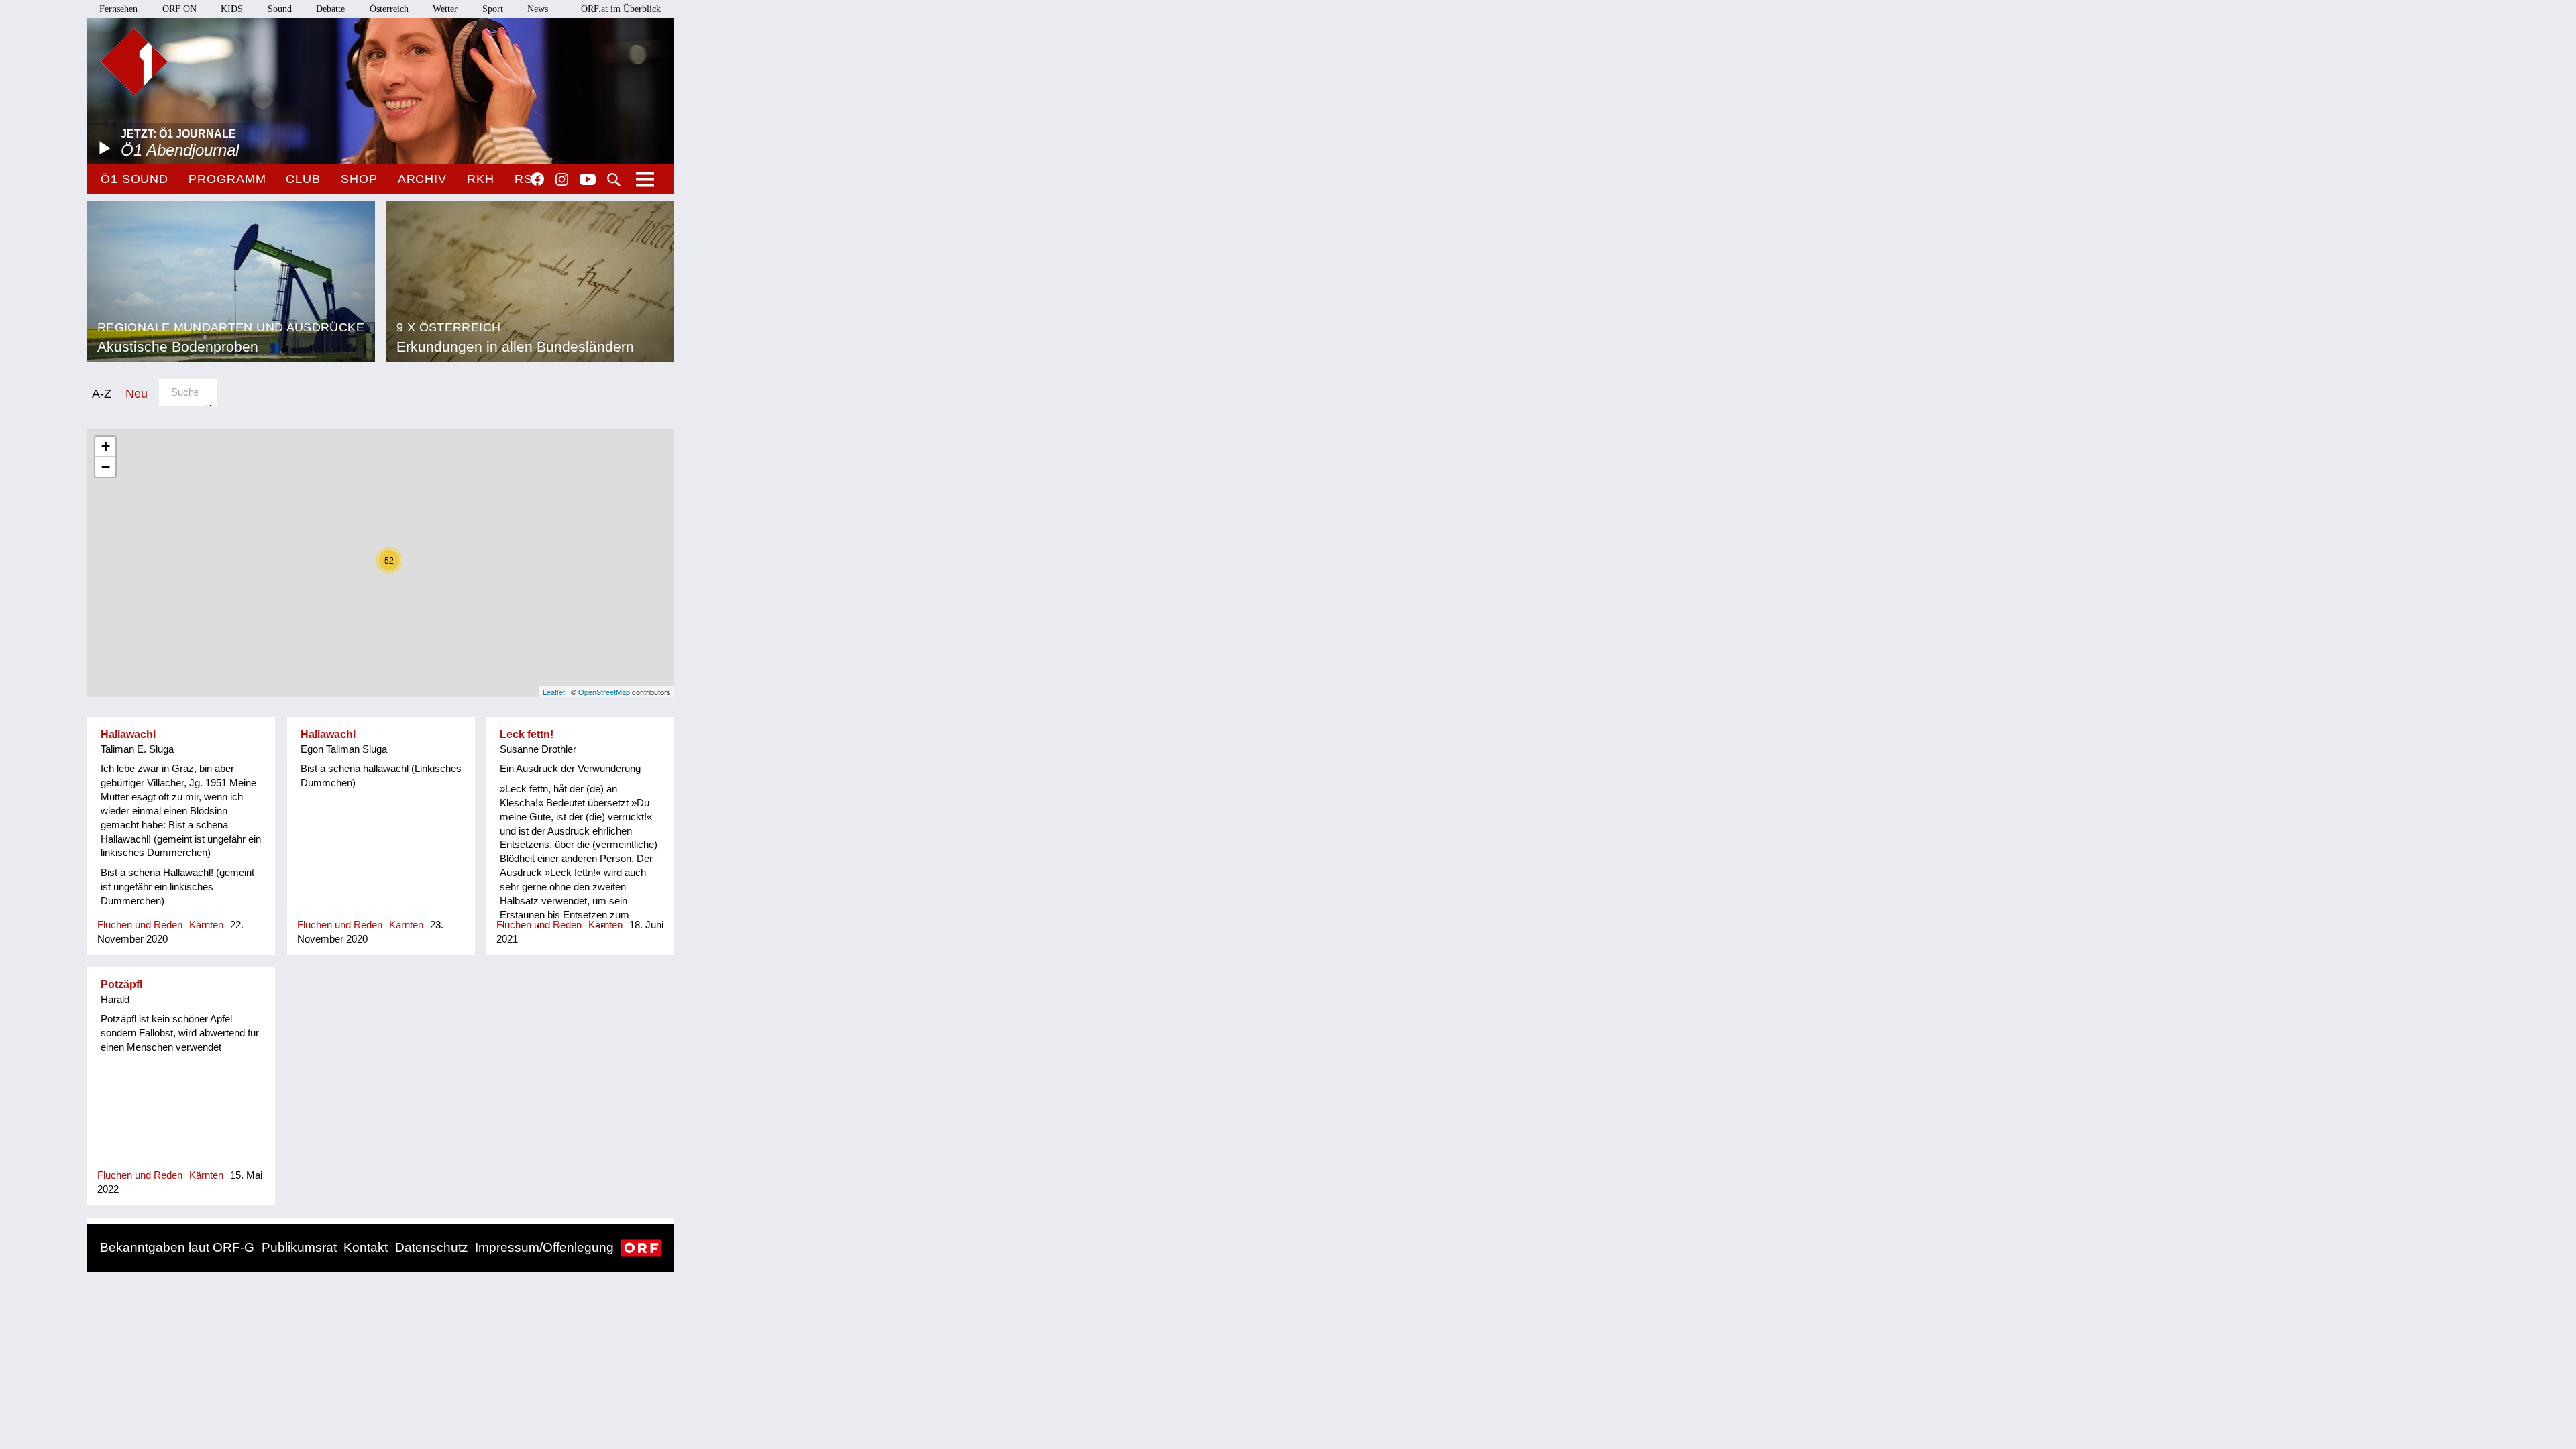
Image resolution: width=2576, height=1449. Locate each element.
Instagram (562, 180)
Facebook (537, 179)
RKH (481, 179)
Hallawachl (128, 734)
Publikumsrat (299, 1247)
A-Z (102, 393)
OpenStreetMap (604, 692)
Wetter (445, 9)
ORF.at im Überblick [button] (621, 9)
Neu (137, 393)
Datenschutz (432, 1247)
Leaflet (554, 692)
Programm (227, 179)
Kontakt (366, 1247)
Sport (493, 9)
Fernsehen (118, 9)
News (538, 9)
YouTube (588, 180)
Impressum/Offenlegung (544, 1247)
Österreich (389, 9)
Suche (614, 180)
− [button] (106, 467)
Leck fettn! (527, 734)
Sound (280, 9)
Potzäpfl (121, 984)
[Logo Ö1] (134, 62)
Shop (359, 179)
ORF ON (179, 9)
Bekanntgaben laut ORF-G (177, 1247)
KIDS (232, 9)
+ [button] (106, 446)
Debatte (330, 9)
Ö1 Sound (135, 179)
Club (303, 179)
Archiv (422, 179)
